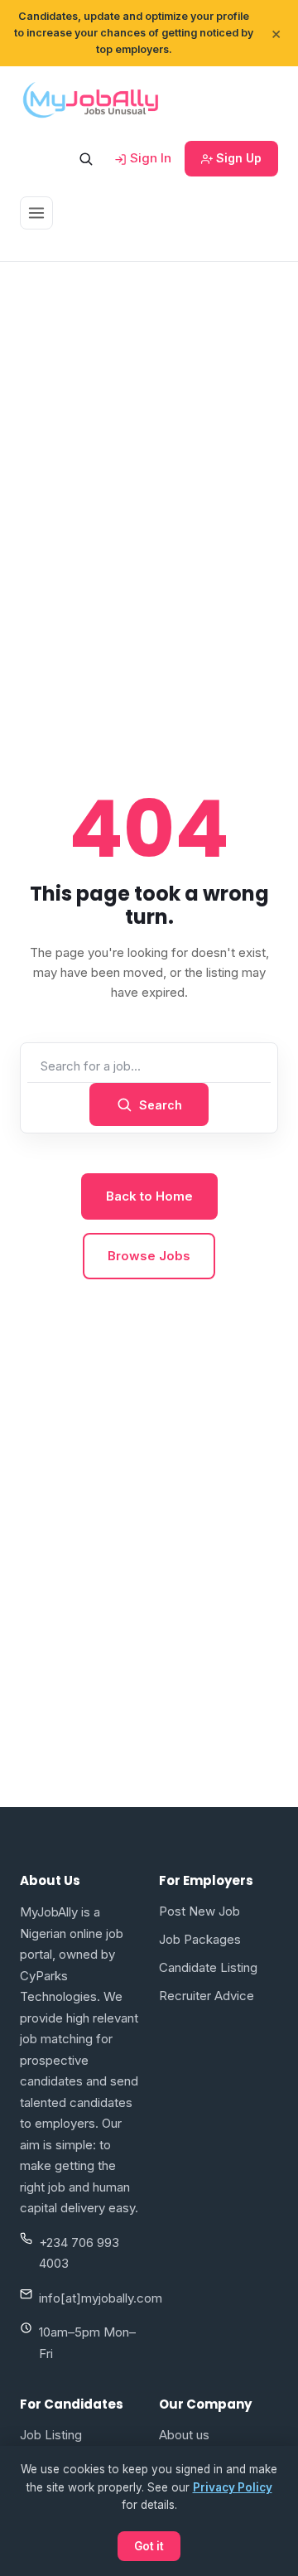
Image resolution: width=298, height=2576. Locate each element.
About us (184, 2435)
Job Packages (200, 1939)
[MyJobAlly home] (90, 99)
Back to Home (149, 1196)
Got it (149, 2546)
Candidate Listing (208, 1967)
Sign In (149, 158)
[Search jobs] (85, 158)
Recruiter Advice (207, 1996)
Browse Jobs (149, 1256)
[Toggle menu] (36, 213)
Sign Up (237, 158)
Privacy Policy (233, 2487)
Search (161, 1105)
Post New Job (199, 1911)
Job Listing (51, 2435)
